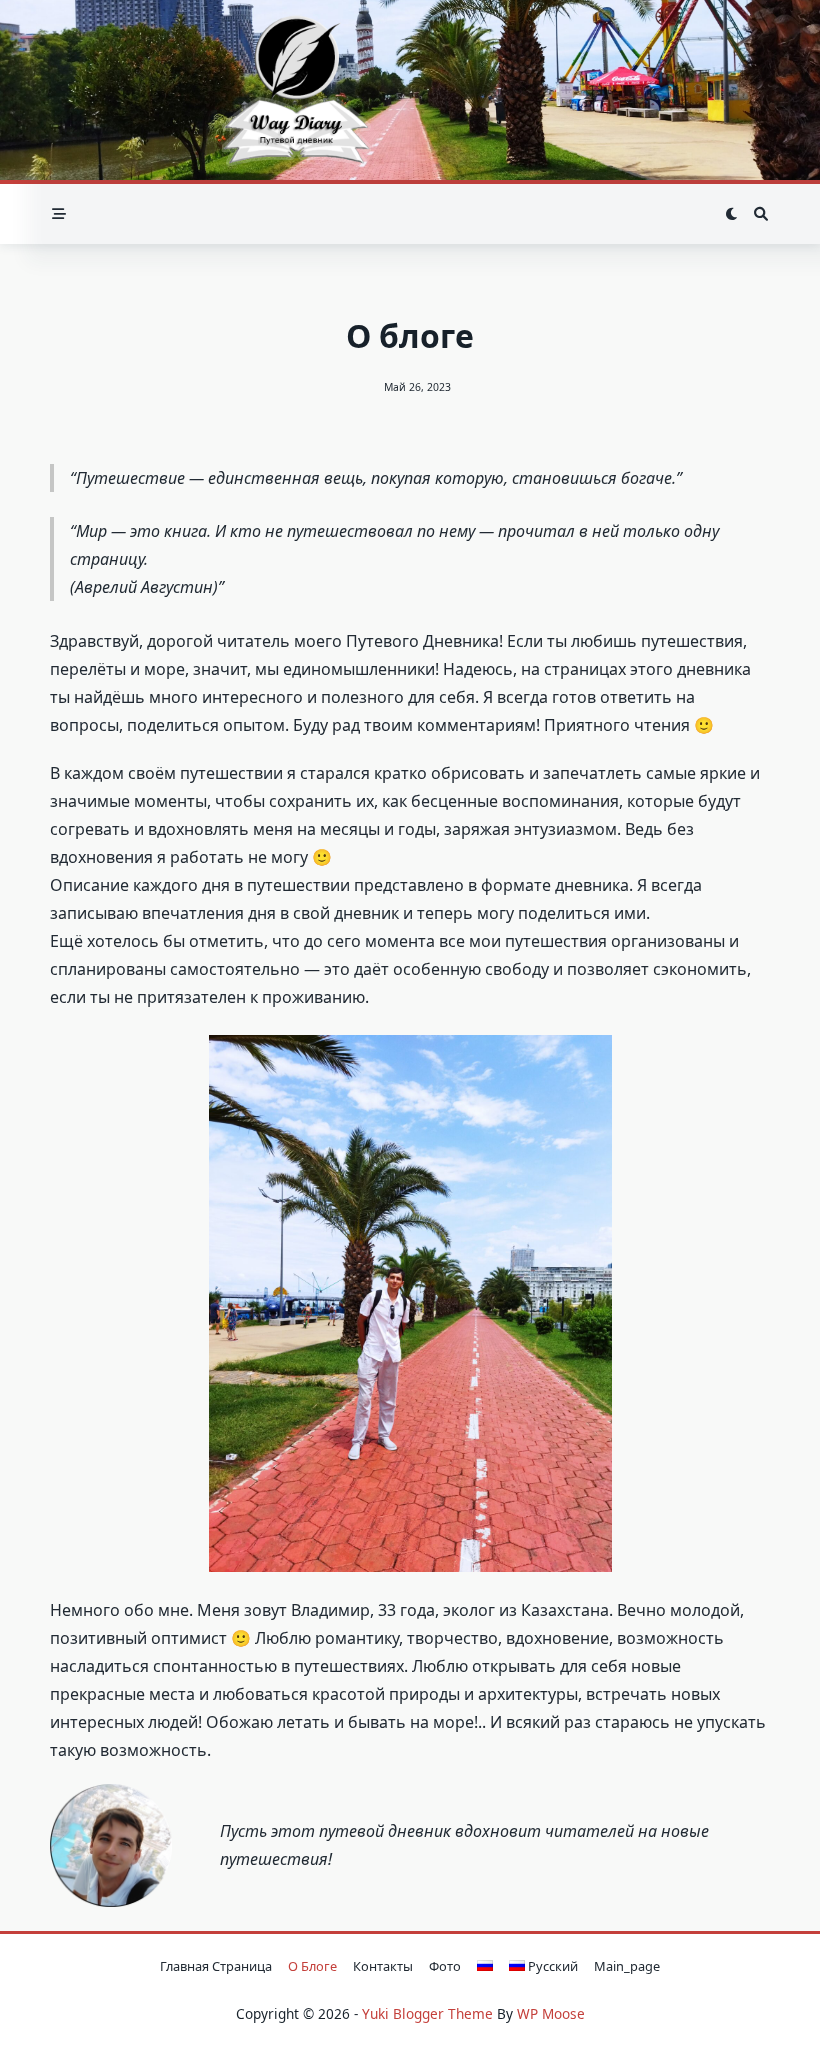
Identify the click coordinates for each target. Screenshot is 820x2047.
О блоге (312, 1966)
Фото (445, 1966)
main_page (627, 1966)
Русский (551, 1966)
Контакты (383, 1966)
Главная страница (216, 1966)
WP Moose (551, 2013)
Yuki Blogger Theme (427, 2013)
